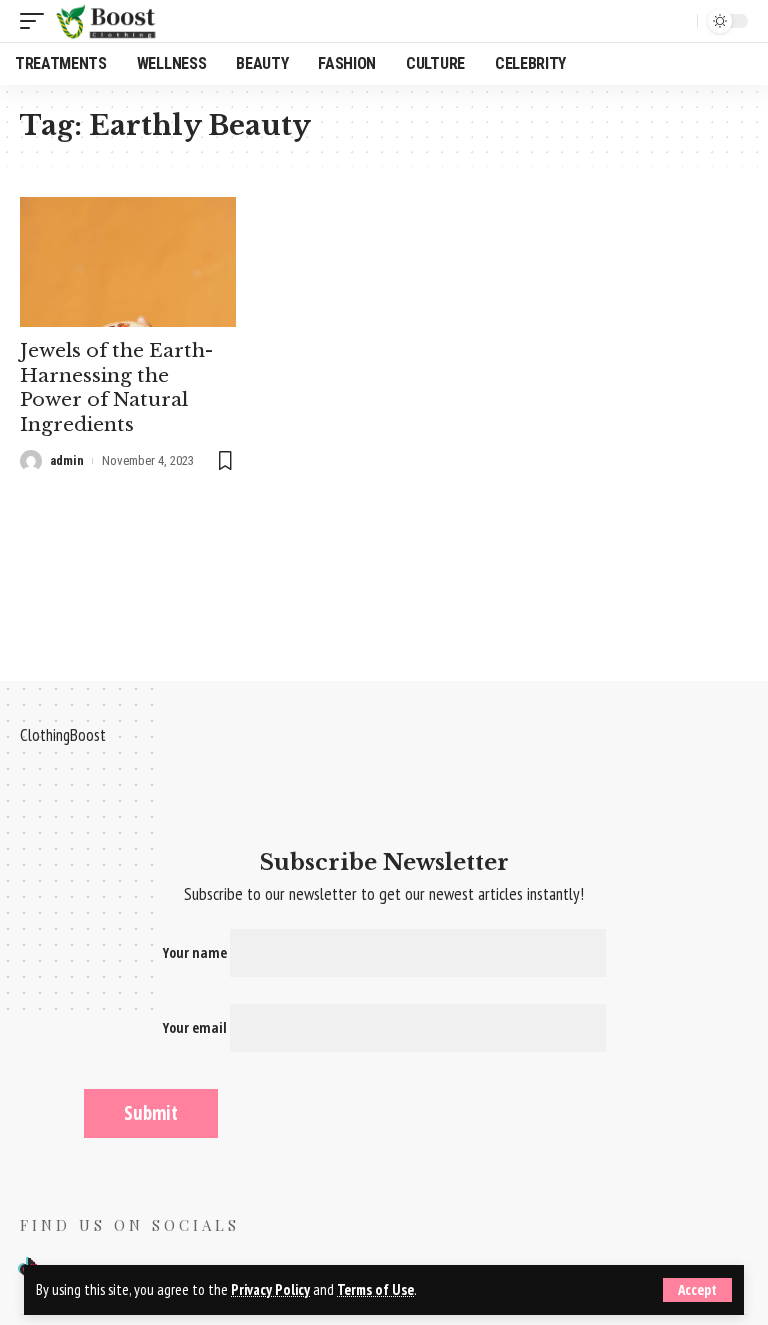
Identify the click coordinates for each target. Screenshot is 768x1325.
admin (67, 460)
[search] (677, 21)
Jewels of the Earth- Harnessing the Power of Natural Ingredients (116, 387)
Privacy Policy (270, 1289)
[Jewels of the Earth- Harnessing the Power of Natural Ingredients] (128, 262)
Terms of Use (375, 1289)
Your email (196, 1027)
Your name (196, 952)
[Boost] (108, 21)
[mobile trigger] (37, 21)
